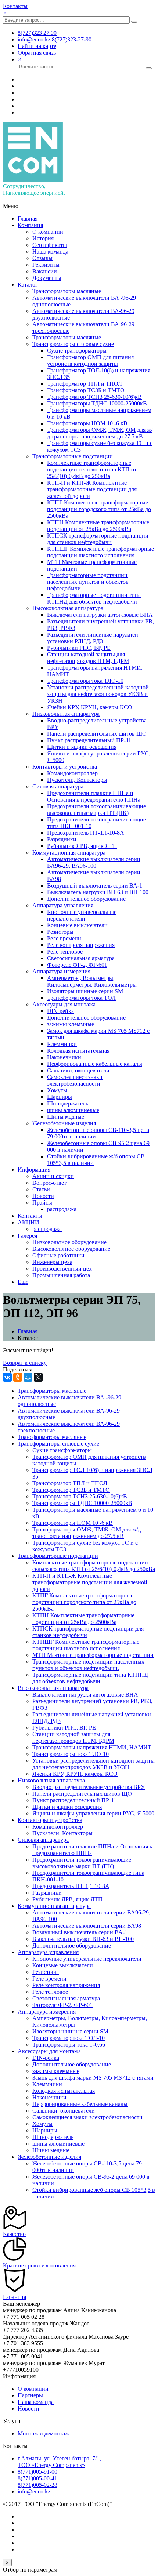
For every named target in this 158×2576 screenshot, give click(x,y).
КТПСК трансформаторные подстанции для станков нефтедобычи (98, 539)
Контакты (15, 6)
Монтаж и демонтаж (43, 2433)
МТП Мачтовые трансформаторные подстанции (93, 1655)
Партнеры (30, 2395)
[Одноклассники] (18, 1377)
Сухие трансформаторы (77, 351)
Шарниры (60, 1097)
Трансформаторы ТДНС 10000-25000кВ (97, 403)
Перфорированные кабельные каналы (95, 1064)
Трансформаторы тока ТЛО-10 (85, 681)
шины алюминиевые (73, 1110)
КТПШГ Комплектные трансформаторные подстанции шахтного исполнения (100, 552)
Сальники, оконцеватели (78, 1070)
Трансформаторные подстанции (73, 456)
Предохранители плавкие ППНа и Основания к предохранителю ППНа (94, 796)
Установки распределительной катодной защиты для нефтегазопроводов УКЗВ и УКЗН (98, 694)
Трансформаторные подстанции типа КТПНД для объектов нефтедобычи (94, 598)
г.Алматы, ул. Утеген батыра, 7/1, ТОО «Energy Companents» (59, 2462)
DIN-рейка (60, 1011)
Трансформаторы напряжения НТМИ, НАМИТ (92, 1747)
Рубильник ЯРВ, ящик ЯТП (82, 846)
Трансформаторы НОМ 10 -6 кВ (87, 423)
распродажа (62, 1209)
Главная (28, 218)
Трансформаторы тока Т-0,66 (69, 2045)
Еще (23, 1282)
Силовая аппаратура (58, 786)
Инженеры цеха (52, 1262)
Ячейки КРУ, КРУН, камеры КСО (90, 707)
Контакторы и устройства (65, 767)
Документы (47, 278)
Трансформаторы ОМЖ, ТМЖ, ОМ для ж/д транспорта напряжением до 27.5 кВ (100, 433)
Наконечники (64, 1057)
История (43, 238)
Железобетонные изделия (64, 1123)
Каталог (28, 285)
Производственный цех (62, 1269)
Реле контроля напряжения (81, 945)
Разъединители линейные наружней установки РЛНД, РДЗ (93, 638)
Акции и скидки (53, 1176)
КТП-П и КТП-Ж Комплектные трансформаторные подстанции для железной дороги (92, 489)
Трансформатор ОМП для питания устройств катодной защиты (90, 360)
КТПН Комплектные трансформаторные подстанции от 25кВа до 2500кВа (98, 526)
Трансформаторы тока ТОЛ (81, 998)
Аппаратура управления (63, 905)
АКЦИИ (28, 1222)
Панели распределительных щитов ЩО (97, 734)
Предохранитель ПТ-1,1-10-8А (86, 833)
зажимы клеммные (71, 1024)
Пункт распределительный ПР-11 (89, 740)
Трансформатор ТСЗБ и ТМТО (86, 390)
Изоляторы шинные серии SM (85, 991)
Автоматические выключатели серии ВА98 (87, 1926)
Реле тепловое (65, 952)
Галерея (27, 1236)
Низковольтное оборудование (69, 1242)
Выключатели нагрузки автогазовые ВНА (100, 615)
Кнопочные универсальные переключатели (82, 915)
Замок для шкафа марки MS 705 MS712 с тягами (93, 2078)
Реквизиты (46, 265)
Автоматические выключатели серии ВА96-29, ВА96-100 (94, 862)
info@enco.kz (34, 2491)
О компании (48, 232)
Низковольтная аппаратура (66, 714)
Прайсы (42, 1203)
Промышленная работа (61, 1275)
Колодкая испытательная (78, 1051)
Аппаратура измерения (61, 971)
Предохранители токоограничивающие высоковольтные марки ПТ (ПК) (96, 810)
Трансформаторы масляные (67, 291)
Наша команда (50, 252)
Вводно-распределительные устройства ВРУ (89, 1787)
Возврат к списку (25, 1363)
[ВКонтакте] (7, 1377)
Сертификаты (50, 245)
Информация (34, 1169)
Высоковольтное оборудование (71, 1249)
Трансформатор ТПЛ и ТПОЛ (85, 384)
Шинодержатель (68, 1103)
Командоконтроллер (72, 773)
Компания (30, 225)
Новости (43, 1196)
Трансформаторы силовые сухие (73, 344)
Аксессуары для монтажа (64, 1004)
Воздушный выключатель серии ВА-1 (95, 886)
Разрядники (62, 839)
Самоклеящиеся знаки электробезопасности (75, 1080)
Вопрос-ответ (49, 1183)
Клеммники (62, 1044)
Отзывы (42, 258)
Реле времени (64, 938)
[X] (38, 1377)
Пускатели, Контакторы (77, 780)
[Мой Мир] (28, 1377)
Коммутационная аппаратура (69, 852)
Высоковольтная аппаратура (68, 608)
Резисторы (60, 932)
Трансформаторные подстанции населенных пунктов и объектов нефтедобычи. (88, 582)
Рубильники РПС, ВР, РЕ (79, 648)
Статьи (41, 1189)
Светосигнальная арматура (81, 958)
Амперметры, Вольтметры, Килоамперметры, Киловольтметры (92, 981)
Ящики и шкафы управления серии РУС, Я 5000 (93, 1813)
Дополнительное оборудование (86, 899)
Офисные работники (58, 1255)
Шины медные (66, 1117)
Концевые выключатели (77, 925)
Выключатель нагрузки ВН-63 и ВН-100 (98, 892)
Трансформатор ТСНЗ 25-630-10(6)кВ (94, 397)
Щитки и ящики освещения (82, 747)
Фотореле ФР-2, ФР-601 (77, 965)
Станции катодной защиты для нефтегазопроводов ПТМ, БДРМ (88, 658)
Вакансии (45, 271)
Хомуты (57, 1090)
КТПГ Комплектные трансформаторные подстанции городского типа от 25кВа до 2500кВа (99, 509)
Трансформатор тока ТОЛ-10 (69, 2038)
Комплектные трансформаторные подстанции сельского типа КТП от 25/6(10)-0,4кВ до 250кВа (92, 469)
